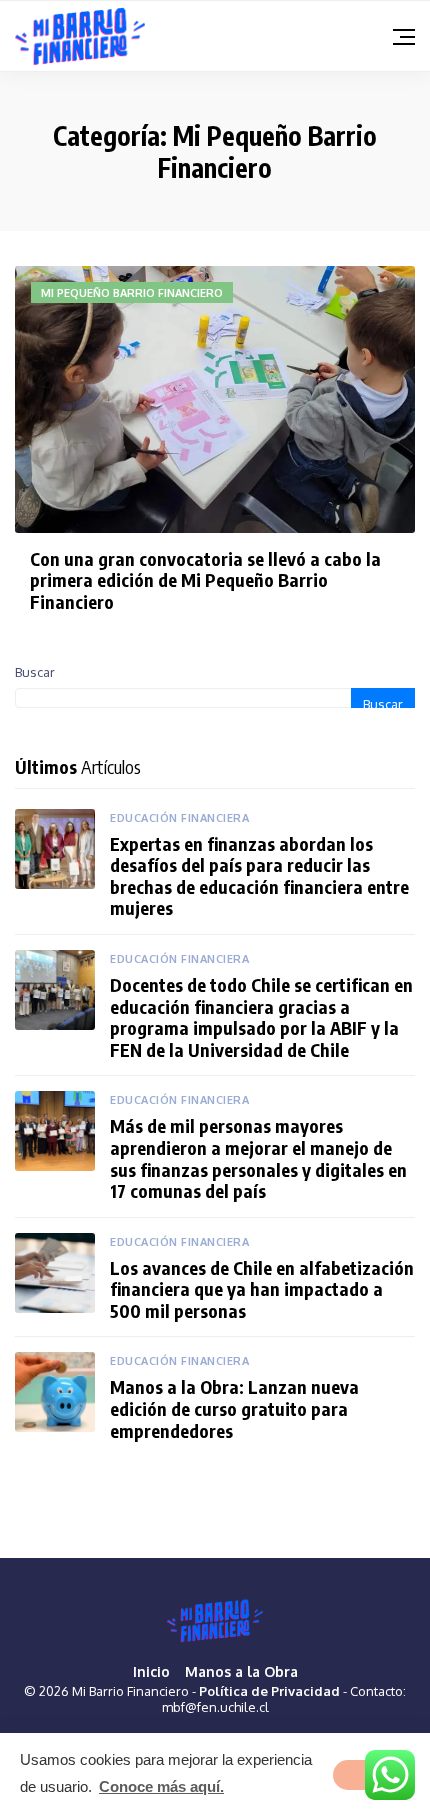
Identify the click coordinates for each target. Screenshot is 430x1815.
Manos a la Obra (241, 1671)
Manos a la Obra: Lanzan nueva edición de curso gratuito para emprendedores (234, 1408)
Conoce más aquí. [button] (161, 1786)
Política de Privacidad (269, 1691)
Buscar (35, 672)
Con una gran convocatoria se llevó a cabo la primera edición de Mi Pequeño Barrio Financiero (205, 580)
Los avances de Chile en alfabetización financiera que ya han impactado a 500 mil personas (262, 1289)
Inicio (151, 1671)
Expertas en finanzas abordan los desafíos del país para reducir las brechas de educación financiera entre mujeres (259, 876)
